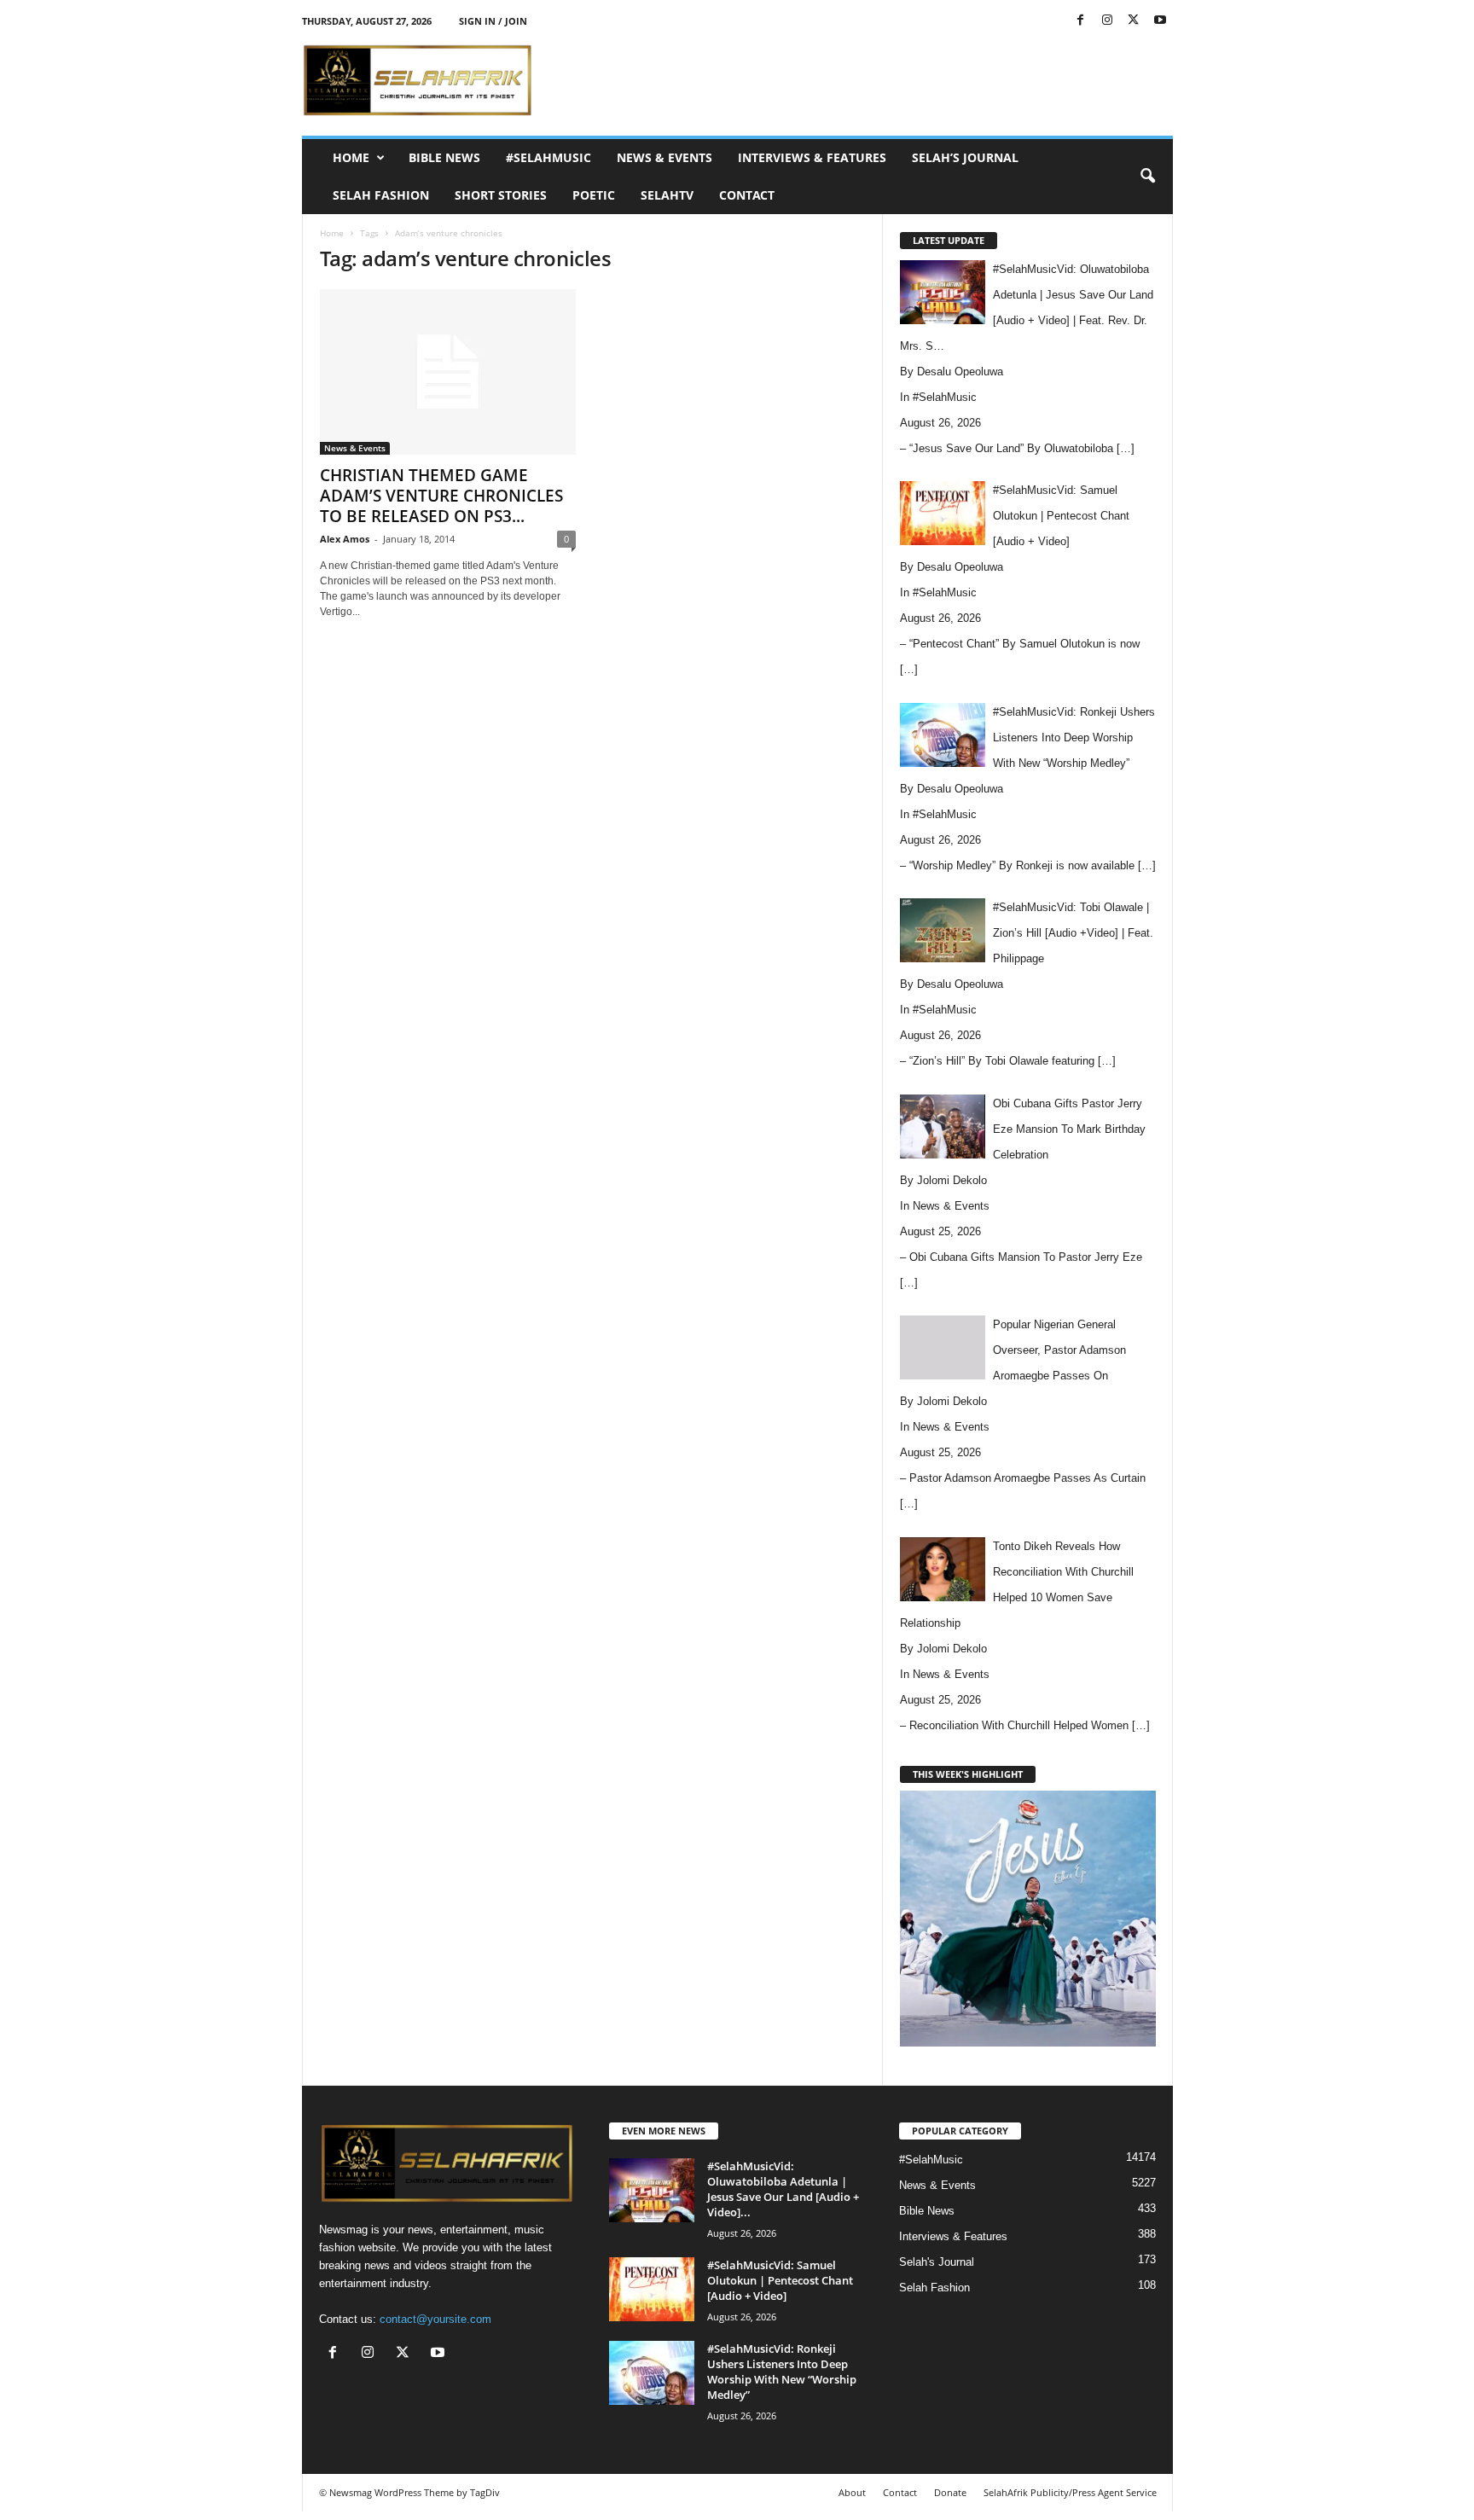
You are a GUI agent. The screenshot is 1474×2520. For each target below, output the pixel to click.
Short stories (501, 195)
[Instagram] (1107, 21)
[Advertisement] (862, 80)
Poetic (594, 195)
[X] (1134, 21)
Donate (950, 2492)
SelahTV (667, 195)
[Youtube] (1160, 21)
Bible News (444, 157)
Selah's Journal (937, 2262)
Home (351, 157)
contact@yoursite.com (435, 2319)
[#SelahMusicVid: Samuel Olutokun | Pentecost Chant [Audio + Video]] (652, 2289)
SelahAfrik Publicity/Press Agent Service (1070, 2492)
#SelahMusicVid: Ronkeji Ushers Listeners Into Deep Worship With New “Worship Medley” (782, 2372)
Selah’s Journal (965, 157)
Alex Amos (345, 539)
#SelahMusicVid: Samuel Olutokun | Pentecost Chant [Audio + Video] (780, 2280)
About (852, 2492)
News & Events (664, 157)
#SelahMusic (548, 157)
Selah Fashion (381, 195)
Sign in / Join (493, 21)
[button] (1147, 177)
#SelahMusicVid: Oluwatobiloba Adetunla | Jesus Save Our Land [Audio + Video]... (783, 2189)
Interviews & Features (812, 157)
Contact (747, 195)
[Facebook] (1081, 21)
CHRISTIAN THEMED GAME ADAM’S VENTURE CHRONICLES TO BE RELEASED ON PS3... (441, 496)
